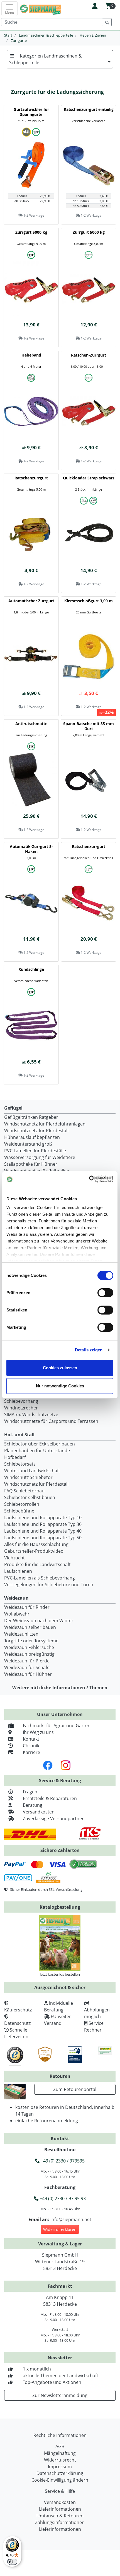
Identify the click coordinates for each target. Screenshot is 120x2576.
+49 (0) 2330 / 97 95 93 (62, 2199)
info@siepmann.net (71, 2219)
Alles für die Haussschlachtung (36, 1544)
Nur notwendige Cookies (60, 1386)
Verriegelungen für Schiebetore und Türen (49, 1585)
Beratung (33, 1805)
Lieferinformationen (60, 2509)
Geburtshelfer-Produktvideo (34, 1551)
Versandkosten (39, 1812)
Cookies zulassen (60, 1368)
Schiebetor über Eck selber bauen (40, 1444)
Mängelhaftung (60, 2453)
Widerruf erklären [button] (60, 2229)
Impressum (60, 2467)
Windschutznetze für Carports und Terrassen (51, 1421)
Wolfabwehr (17, 1614)
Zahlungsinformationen (60, 2522)
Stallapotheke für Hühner (31, 1164)
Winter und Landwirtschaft (32, 1471)
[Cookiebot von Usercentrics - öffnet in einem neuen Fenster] (89, 1179)
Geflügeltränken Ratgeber (31, 1117)
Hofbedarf (15, 1457)
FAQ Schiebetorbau (24, 1491)
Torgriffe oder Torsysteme (31, 1641)
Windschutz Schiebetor (28, 1477)
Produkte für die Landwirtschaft (37, 1564)
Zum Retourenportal (75, 2089)
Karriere (31, 1752)
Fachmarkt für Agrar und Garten (57, 1726)
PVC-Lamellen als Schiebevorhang (40, 1578)
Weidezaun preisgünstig (29, 1654)
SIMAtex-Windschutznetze (31, 1414)
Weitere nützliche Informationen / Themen (60, 1688)
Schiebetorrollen (22, 1504)
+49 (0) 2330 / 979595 (62, 2161)
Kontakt (31, 1739)
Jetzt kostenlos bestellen (60, 1974)
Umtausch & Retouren (60, 2516)
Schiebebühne (19, 1511)
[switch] (105, 1293)
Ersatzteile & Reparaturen (50, 1798)
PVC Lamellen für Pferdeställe (35, 1151)
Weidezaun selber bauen (30, 1627)
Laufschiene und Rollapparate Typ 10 (43, 1518)
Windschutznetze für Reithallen (37, 1171)
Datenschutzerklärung (60, 2473)
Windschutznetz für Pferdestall (36, 1131)
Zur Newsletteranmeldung (60, 2395)
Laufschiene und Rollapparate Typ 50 (43, 1538)
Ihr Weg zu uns (38, 1732)
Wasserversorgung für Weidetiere (40, 1157)
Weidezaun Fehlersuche (29, 1647)
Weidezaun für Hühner (28, 1674)
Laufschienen (18, 1571)
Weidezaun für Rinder (27, 1607)
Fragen (30, 1792)
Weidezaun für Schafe (27, 1667)
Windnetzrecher (21, 1408)
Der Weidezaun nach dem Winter (39, 1621)
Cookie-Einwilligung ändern (60, 2480)
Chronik (31, 1746)
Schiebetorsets (20, 1464)
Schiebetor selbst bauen (30, 1497)
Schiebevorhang (21, 1401)
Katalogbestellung (60, 1907)
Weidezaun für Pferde (27, 1661)
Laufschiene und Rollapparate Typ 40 (43, 1531)
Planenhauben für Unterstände (37, 1451)
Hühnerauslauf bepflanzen (32, 1137)
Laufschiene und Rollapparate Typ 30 (43, 1524)
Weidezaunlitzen (21, 1634)
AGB (60, 2446)
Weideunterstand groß (28, 1144)
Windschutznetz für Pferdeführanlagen (45, 1124)
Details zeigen (89, 1350)
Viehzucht (14, 1558)
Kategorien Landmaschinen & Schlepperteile (46, 59)
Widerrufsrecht (60, 2460)
